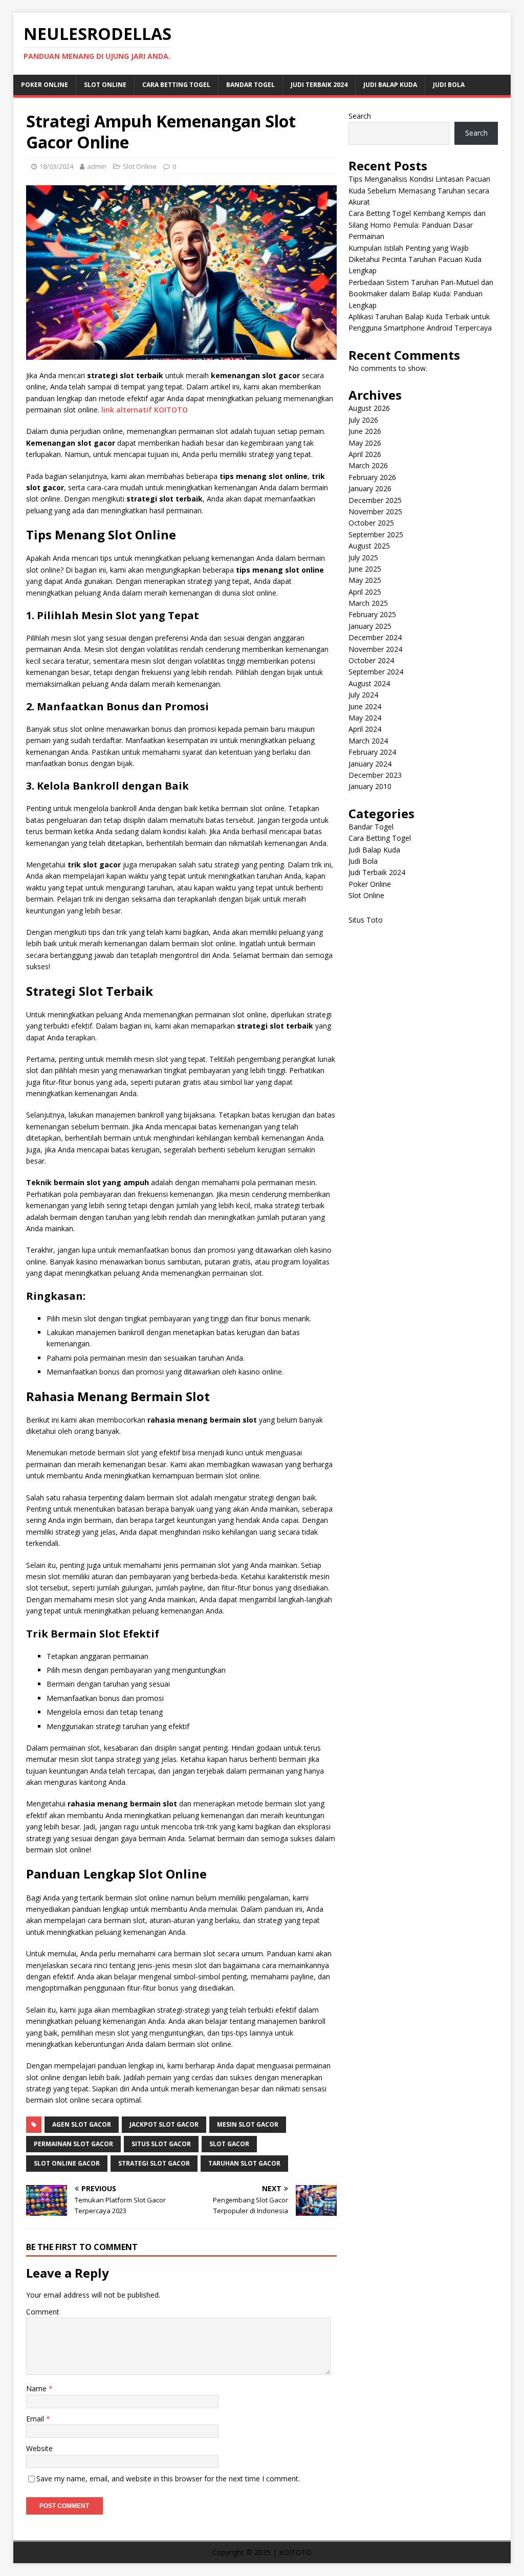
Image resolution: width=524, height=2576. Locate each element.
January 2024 (370, 764)
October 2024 (371, 660)
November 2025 (375, 511)
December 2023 (375, 775)
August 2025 (369, 546)
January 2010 (370, 786)
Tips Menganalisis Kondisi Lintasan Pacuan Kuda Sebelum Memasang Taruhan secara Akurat (419, 190)
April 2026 (365, 454)
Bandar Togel (250, 85)
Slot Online (105, 85)
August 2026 (369, 408)
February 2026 (372, 477)
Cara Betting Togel (176, 85)
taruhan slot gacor (244, 2163)
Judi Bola (449, 85)
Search (360, 116)
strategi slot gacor (154, 2163)
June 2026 (365, 431)
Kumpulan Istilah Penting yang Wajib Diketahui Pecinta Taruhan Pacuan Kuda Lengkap (415, 259)
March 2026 (368, 465)
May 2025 (365, 580)
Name (37, 2388)
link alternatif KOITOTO (145, 410)
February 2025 (372, 614)
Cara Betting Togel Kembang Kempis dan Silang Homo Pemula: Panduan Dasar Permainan (417, 225)
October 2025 (371, 523)
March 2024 (368, 741)
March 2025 (368, 603)
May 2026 (365, 443)
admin (97, 166)
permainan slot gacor (73, 2144)
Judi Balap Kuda (390, 85)
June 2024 (365, 706)
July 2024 (363, 695)
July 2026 (363, 420)
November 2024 (375, 649)
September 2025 (376, 534)
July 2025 (363, 558)
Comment (43, 2312)
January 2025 (370, 626)
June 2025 (365, 569)
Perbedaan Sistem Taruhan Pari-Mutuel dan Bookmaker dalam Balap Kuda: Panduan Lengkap (421, 294)
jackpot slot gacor (164, 2124)
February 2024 (372, 752)
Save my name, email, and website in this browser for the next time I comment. (168, 2479)
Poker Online (45, 85)
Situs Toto (366, 920)
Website (39, 2448)
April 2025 (365, 592)
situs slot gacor (161, 2144)
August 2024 (369, 683)
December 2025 (375, 500)
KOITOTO (295, 2552)
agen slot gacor (82, 2124)
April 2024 (365, 729)
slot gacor (229, 2144)
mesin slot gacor (248, 2124)
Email (36, 2419)
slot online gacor (67, 2163)
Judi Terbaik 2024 (319, 85)
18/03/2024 (56, 166)
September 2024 (376, 672)
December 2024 (375, 637)
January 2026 (370, 488)
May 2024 (365, 718)
